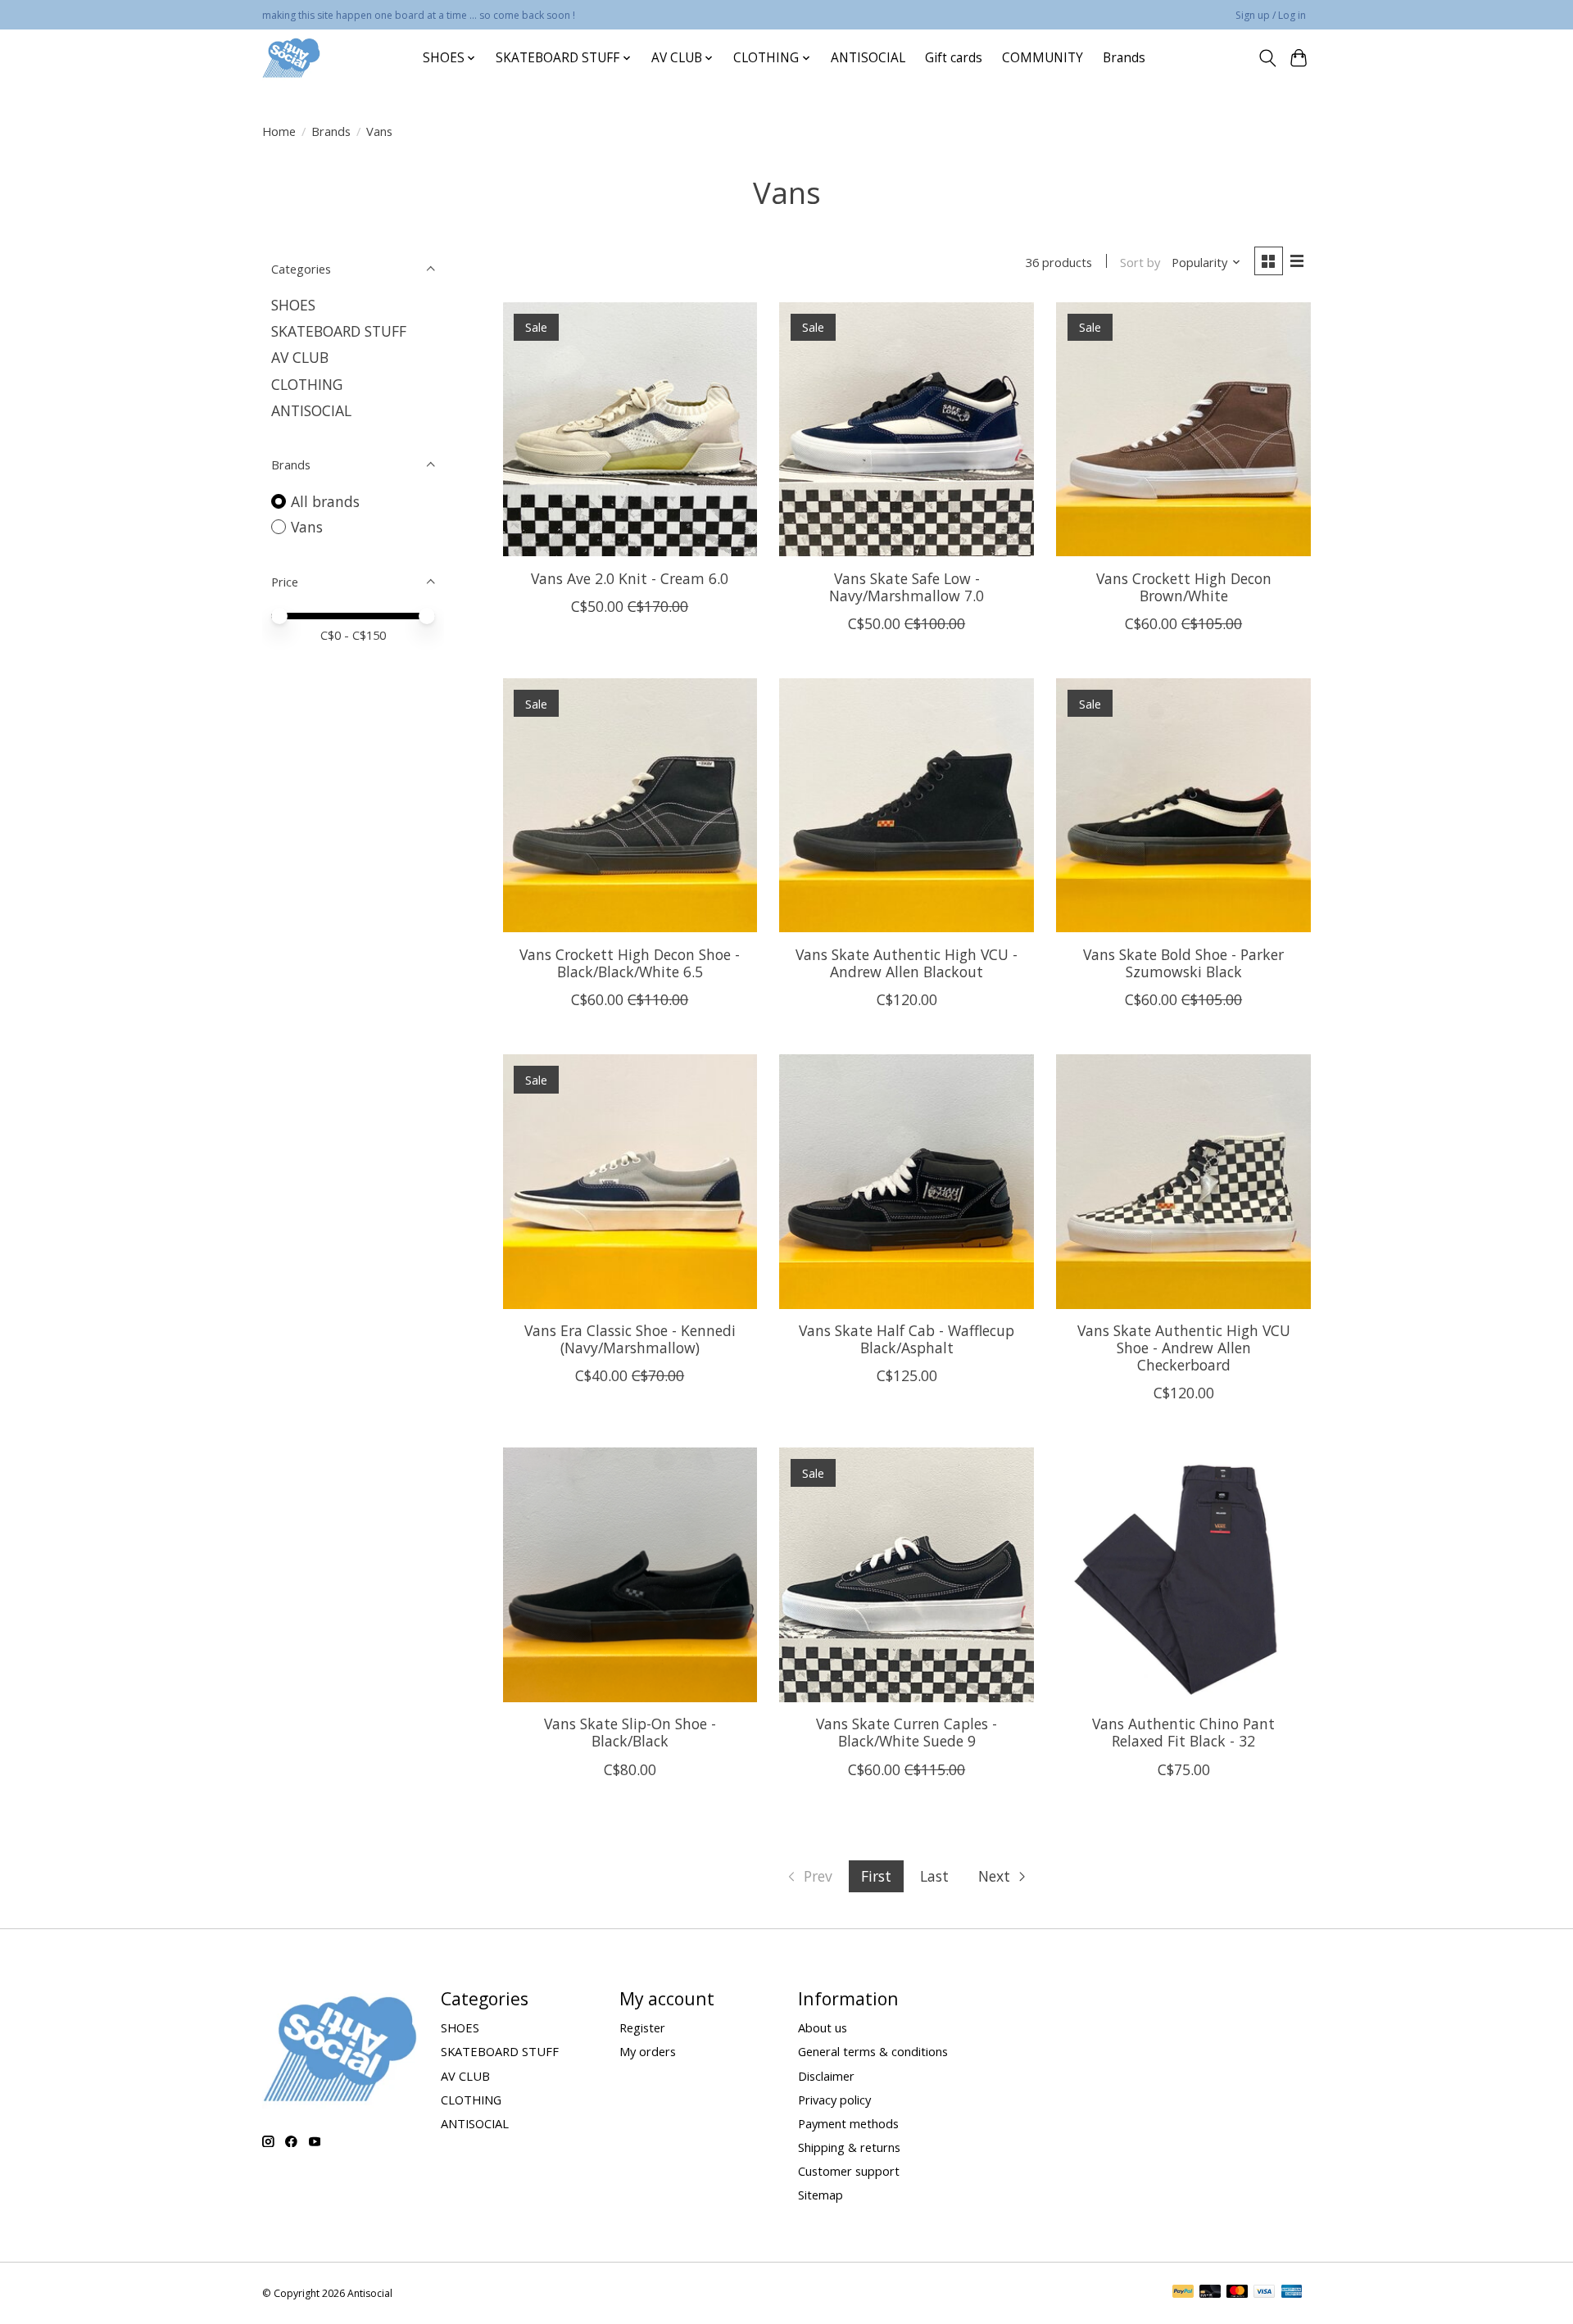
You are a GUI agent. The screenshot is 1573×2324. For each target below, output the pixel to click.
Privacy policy (834, 2100)
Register (642, 2027)
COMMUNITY (1043, 58)
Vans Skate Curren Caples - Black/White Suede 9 (907, 1732)
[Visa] (1264, 2293)
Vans (307, 527)
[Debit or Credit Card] (1210, 2293)
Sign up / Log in (1271, 15)
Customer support (849, 2171)
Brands (1124, 58)
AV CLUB (300, 357)
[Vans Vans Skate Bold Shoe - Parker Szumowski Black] (1183, 805)
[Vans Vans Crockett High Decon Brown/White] (1183, 429)
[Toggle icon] (1267, 58)
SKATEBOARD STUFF (339, 331)
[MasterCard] (1237, 2293)
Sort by (1140, 262)
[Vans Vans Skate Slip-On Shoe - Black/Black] (630, 1574)
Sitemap (820, 2195)
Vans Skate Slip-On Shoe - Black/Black (630, 1732)
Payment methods (848, 2123)
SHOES (293, 305)
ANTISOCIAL (868, 58)
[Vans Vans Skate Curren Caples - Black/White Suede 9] (906, 1574)
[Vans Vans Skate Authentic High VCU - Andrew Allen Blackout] (906, 805)
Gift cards (954, 58)
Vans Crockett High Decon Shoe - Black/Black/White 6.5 (630, 963)
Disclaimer (826, 2076)
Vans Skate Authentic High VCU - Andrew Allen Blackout (907, 963)
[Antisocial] (291, 58)
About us (823, 2027)
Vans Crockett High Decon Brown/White (1184, 587)
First (876, 1876)
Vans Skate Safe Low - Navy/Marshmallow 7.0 (907, 587)
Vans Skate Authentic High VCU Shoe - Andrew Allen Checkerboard (1184, 1348)
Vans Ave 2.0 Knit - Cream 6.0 (630, 578)
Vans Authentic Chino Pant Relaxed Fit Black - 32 (1183, 1732)
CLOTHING (307, 384)
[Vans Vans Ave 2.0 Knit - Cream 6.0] (630, 429)
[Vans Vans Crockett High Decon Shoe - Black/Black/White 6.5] (630, 805)
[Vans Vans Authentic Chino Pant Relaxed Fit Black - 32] (1183, 1574)
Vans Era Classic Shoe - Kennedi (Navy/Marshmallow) (630, 1339)
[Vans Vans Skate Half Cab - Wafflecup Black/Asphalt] (906, 1181)
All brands (325, 501)
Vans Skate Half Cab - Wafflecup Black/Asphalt (907, 1339)
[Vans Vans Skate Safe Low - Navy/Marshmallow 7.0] (906, 429)
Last (934, 1876)
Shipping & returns (849, 2147)
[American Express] (1292, 2293)
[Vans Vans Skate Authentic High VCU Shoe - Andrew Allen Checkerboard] (1183, 1181)
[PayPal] (1183, 2293)
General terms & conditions (873, 2051)
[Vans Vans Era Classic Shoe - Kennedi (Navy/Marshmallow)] (630, 1181)
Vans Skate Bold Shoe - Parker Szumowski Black (1183, 963)
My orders (648, 2051)
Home (279, 131)
